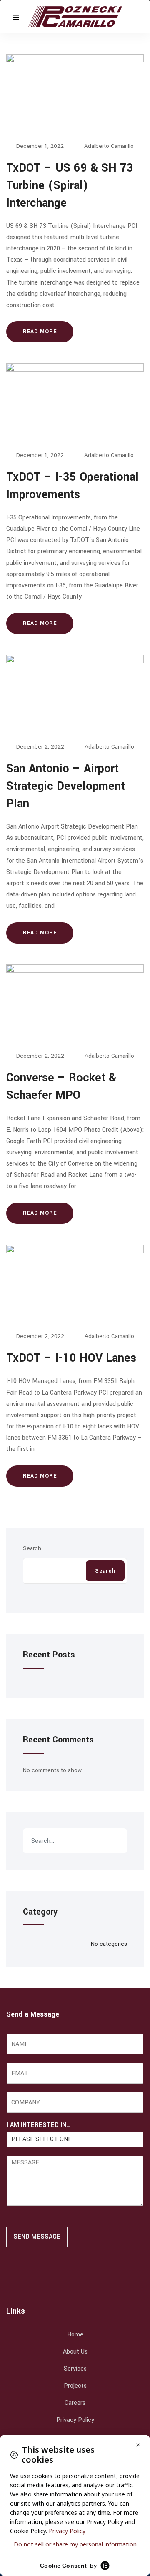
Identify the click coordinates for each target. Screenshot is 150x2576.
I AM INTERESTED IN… (39, 2125)
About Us (75, 2352)
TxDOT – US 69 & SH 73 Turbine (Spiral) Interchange (70, 186)
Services (75, 2369)
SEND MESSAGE (37, 2237)
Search (32, 1548)
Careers (75, 2403)
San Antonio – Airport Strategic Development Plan (66, 786)
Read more (40, 332)
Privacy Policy (75, 2420)
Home (75, 2335)
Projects (75, 2386)
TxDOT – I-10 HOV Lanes (71, 1358)
